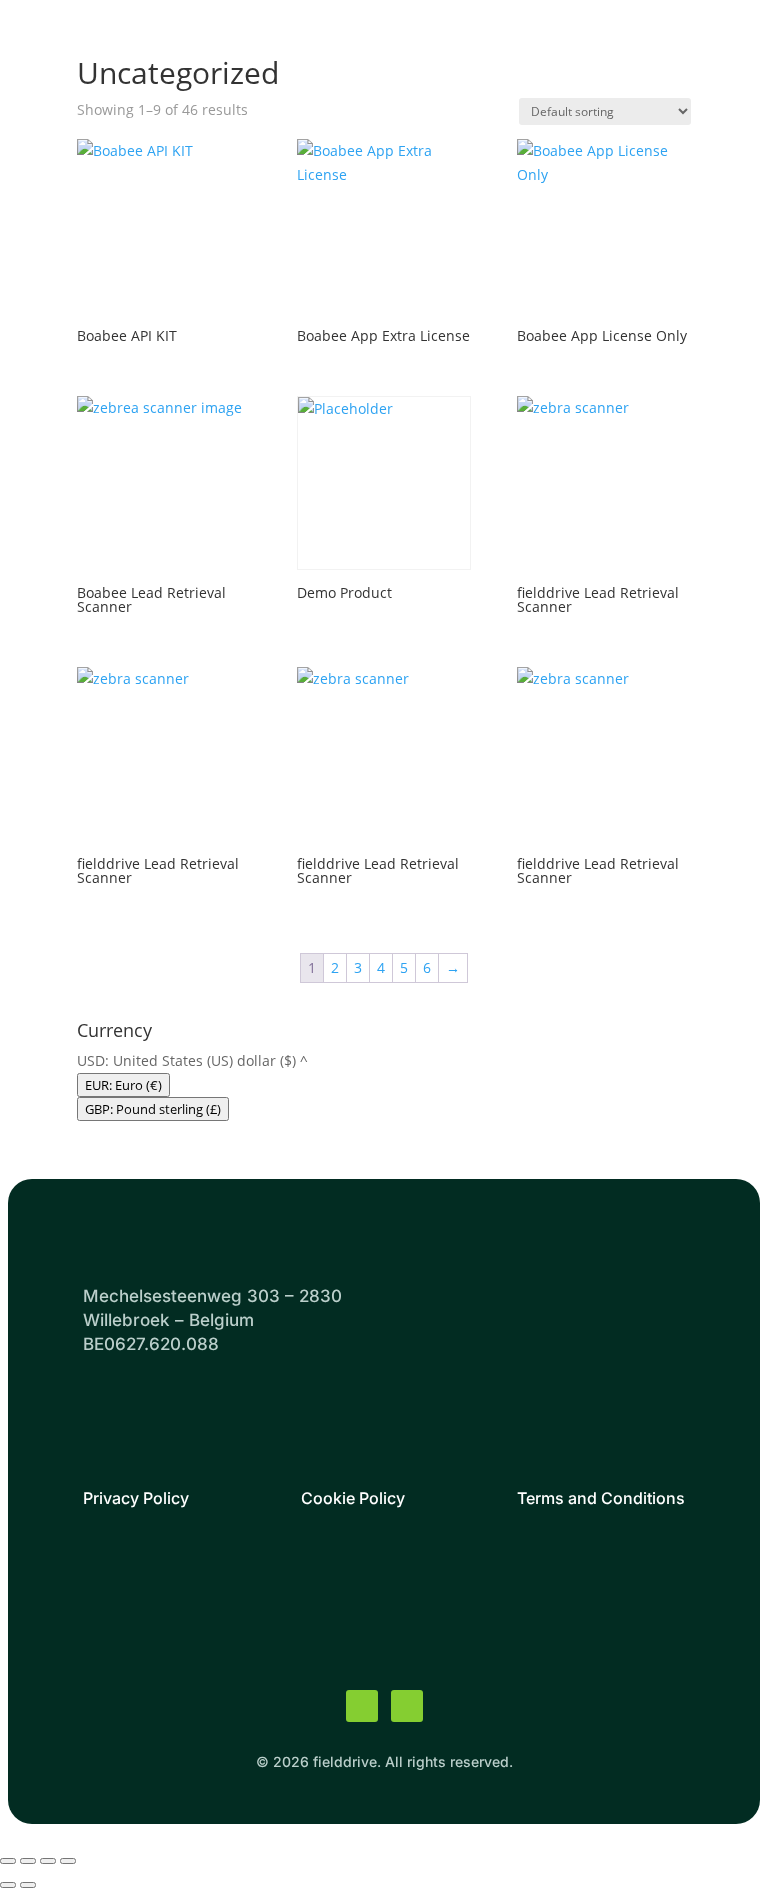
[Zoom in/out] (8, 1861)
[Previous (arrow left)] (8, 1885)
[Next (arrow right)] (28, 1885)
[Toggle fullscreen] (28, 1861)
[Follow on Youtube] (362, 1706)
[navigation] (384, 1085)
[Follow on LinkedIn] (407, 1706)
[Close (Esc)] (68, 1861)
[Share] (48, 1861)
